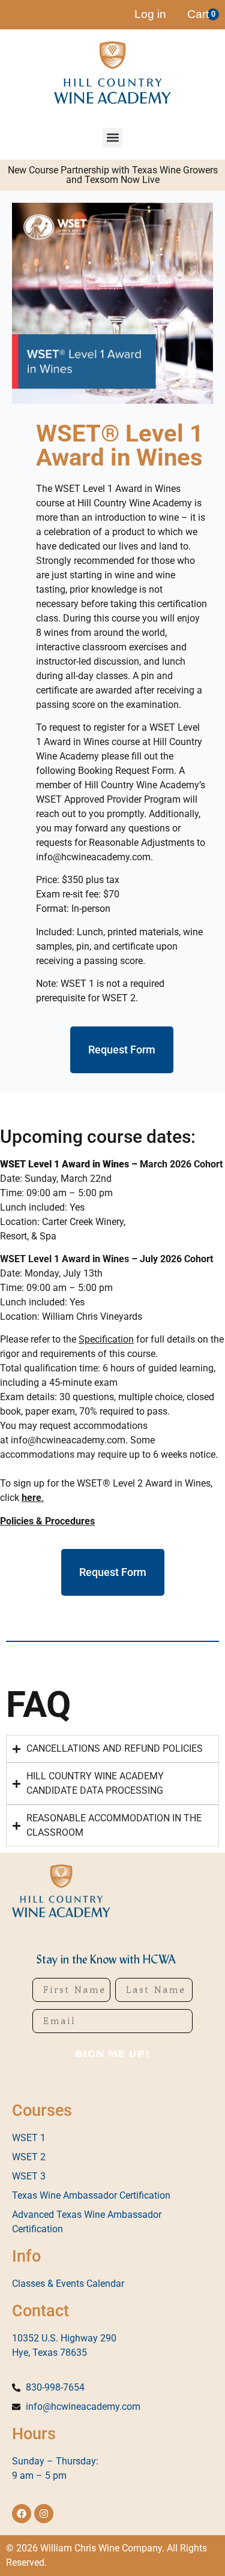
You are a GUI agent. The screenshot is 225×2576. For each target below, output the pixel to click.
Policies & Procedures (47, 1521)
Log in (150, 14)
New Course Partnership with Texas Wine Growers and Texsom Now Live (113, 175)
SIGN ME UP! (112, 2054)
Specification (106, 1339)
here (31, 1498)
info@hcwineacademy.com (68, 1440)
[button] (112, 138)
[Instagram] (44, 2514)
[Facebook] (22, 2514)
